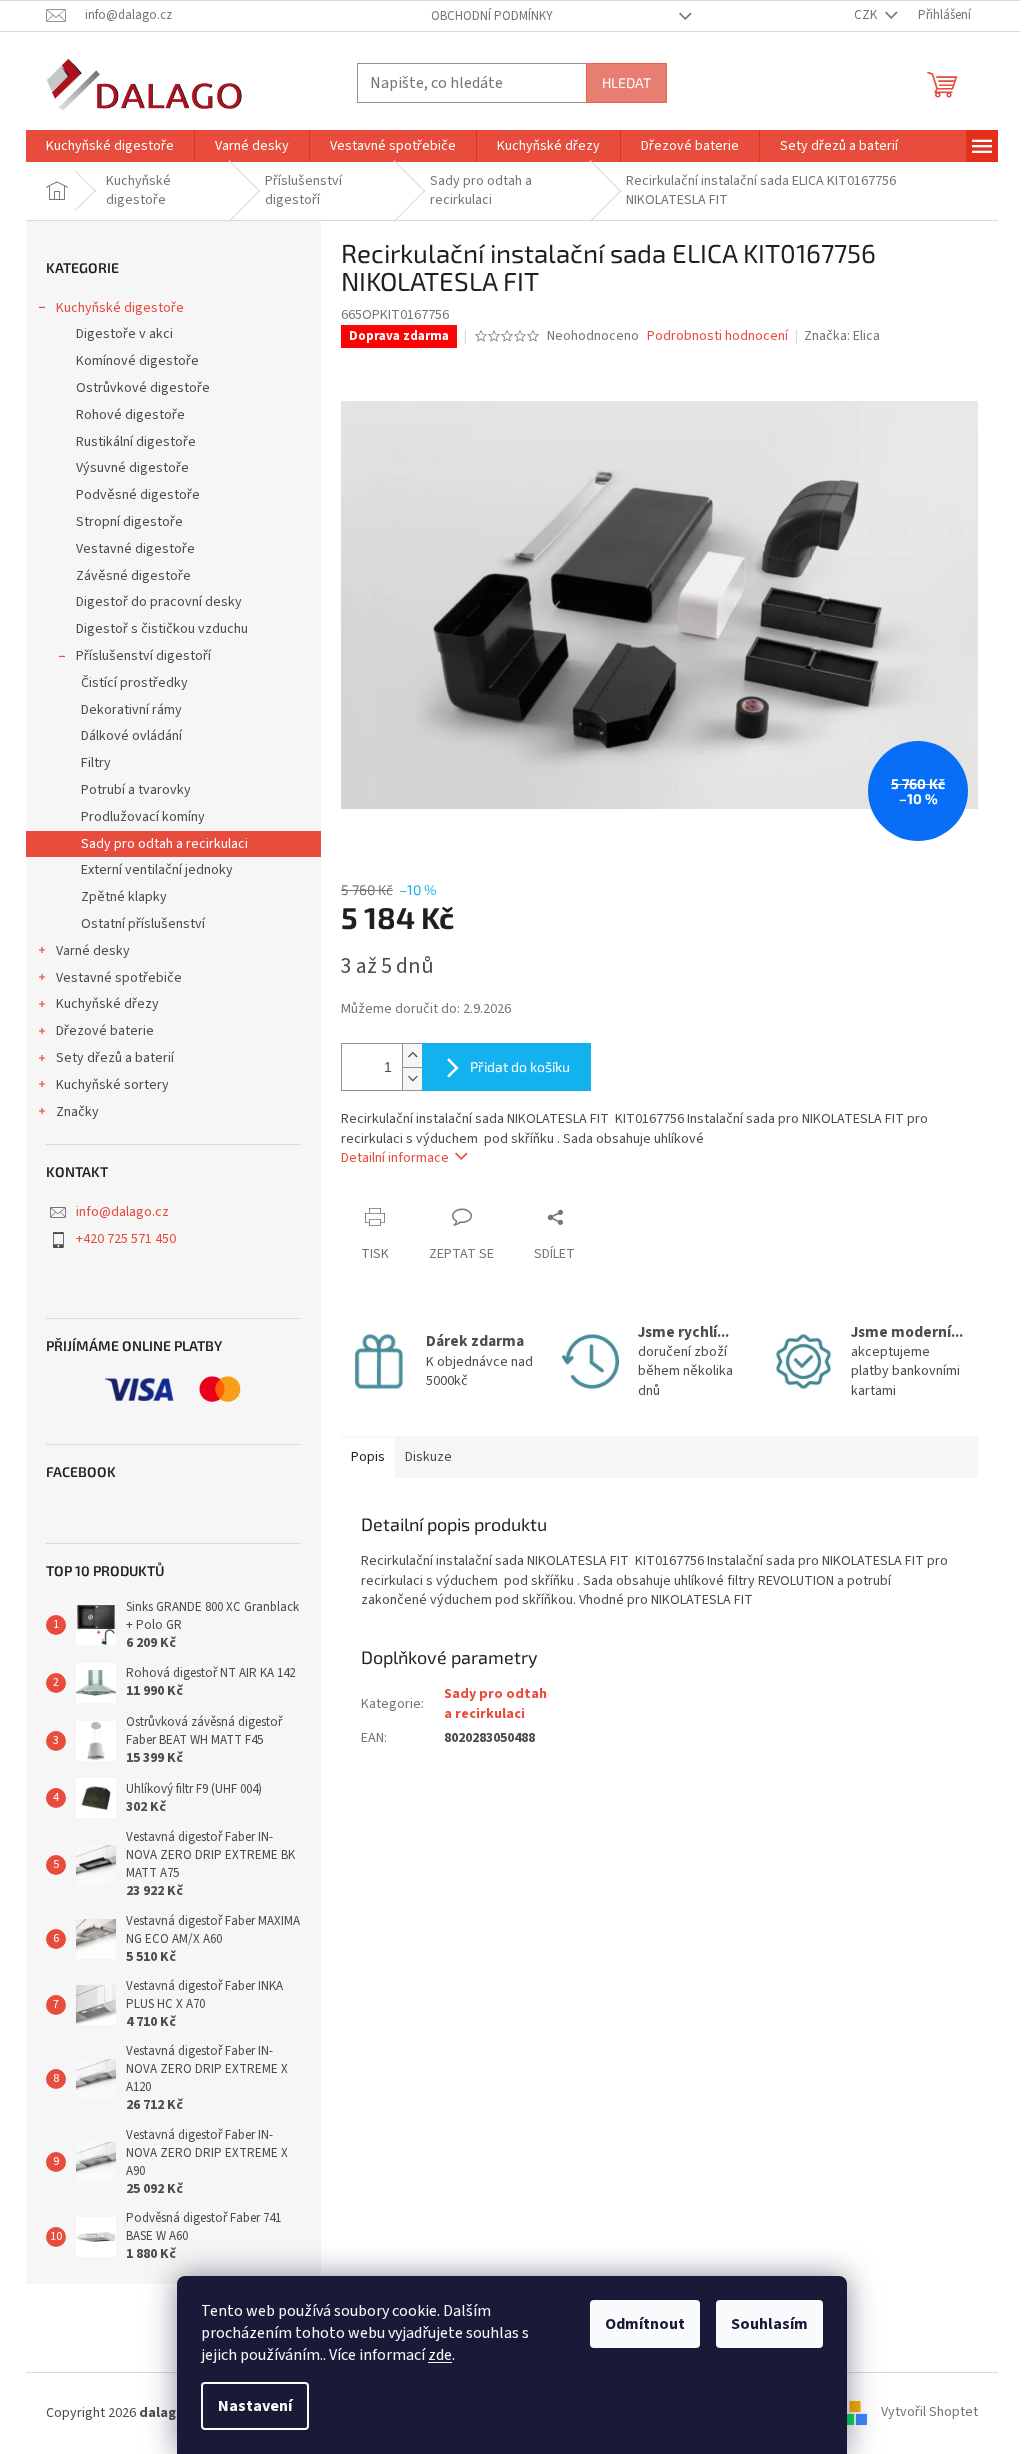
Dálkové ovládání (131, 736)
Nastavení (255, 2406)
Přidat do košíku (520, 1066)
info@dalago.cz (122, 1212)
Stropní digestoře (129, 522)
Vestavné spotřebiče (119, 978)
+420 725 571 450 (126, 1239)
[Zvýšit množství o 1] (412, 1055)
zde (440, 2355)
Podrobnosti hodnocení (717, 336)
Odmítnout (645, 2324)
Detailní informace (395, 1158)
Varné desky (93, 951)
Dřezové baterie (105, 1031)
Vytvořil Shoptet (929, 2413)
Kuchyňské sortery (112, 1085)
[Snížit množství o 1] (412, 1078)
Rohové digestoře (130, 415)
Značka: (842, 336)
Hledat (626, 82)
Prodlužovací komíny (143, 817)
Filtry (96, 763)
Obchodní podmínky (492, 16)
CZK (867, 15)
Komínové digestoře (137, 361)
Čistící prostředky (134, 683)
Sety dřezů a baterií (115, 1058)
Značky (77, 1112)
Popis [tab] (368, 1457)
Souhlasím (769, 2324)
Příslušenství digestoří (143, 656)
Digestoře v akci (124, 334)
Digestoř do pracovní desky (159, 602)
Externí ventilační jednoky (157, 870)
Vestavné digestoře (135, 549)
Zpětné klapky (124, 897)
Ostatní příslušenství (143, 924)
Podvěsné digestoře (138, 495)
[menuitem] (110, 146)
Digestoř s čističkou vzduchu (162, 629)
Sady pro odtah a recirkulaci (164, 844)
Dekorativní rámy (131, 710)
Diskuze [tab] (428, 1457)
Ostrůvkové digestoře (143, 388)
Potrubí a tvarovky (136, 790)
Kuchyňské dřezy (107, 1004)
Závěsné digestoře (133, 576)
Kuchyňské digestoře (120, 308)
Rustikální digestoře (136, 442)
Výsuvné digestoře (132, 468)
